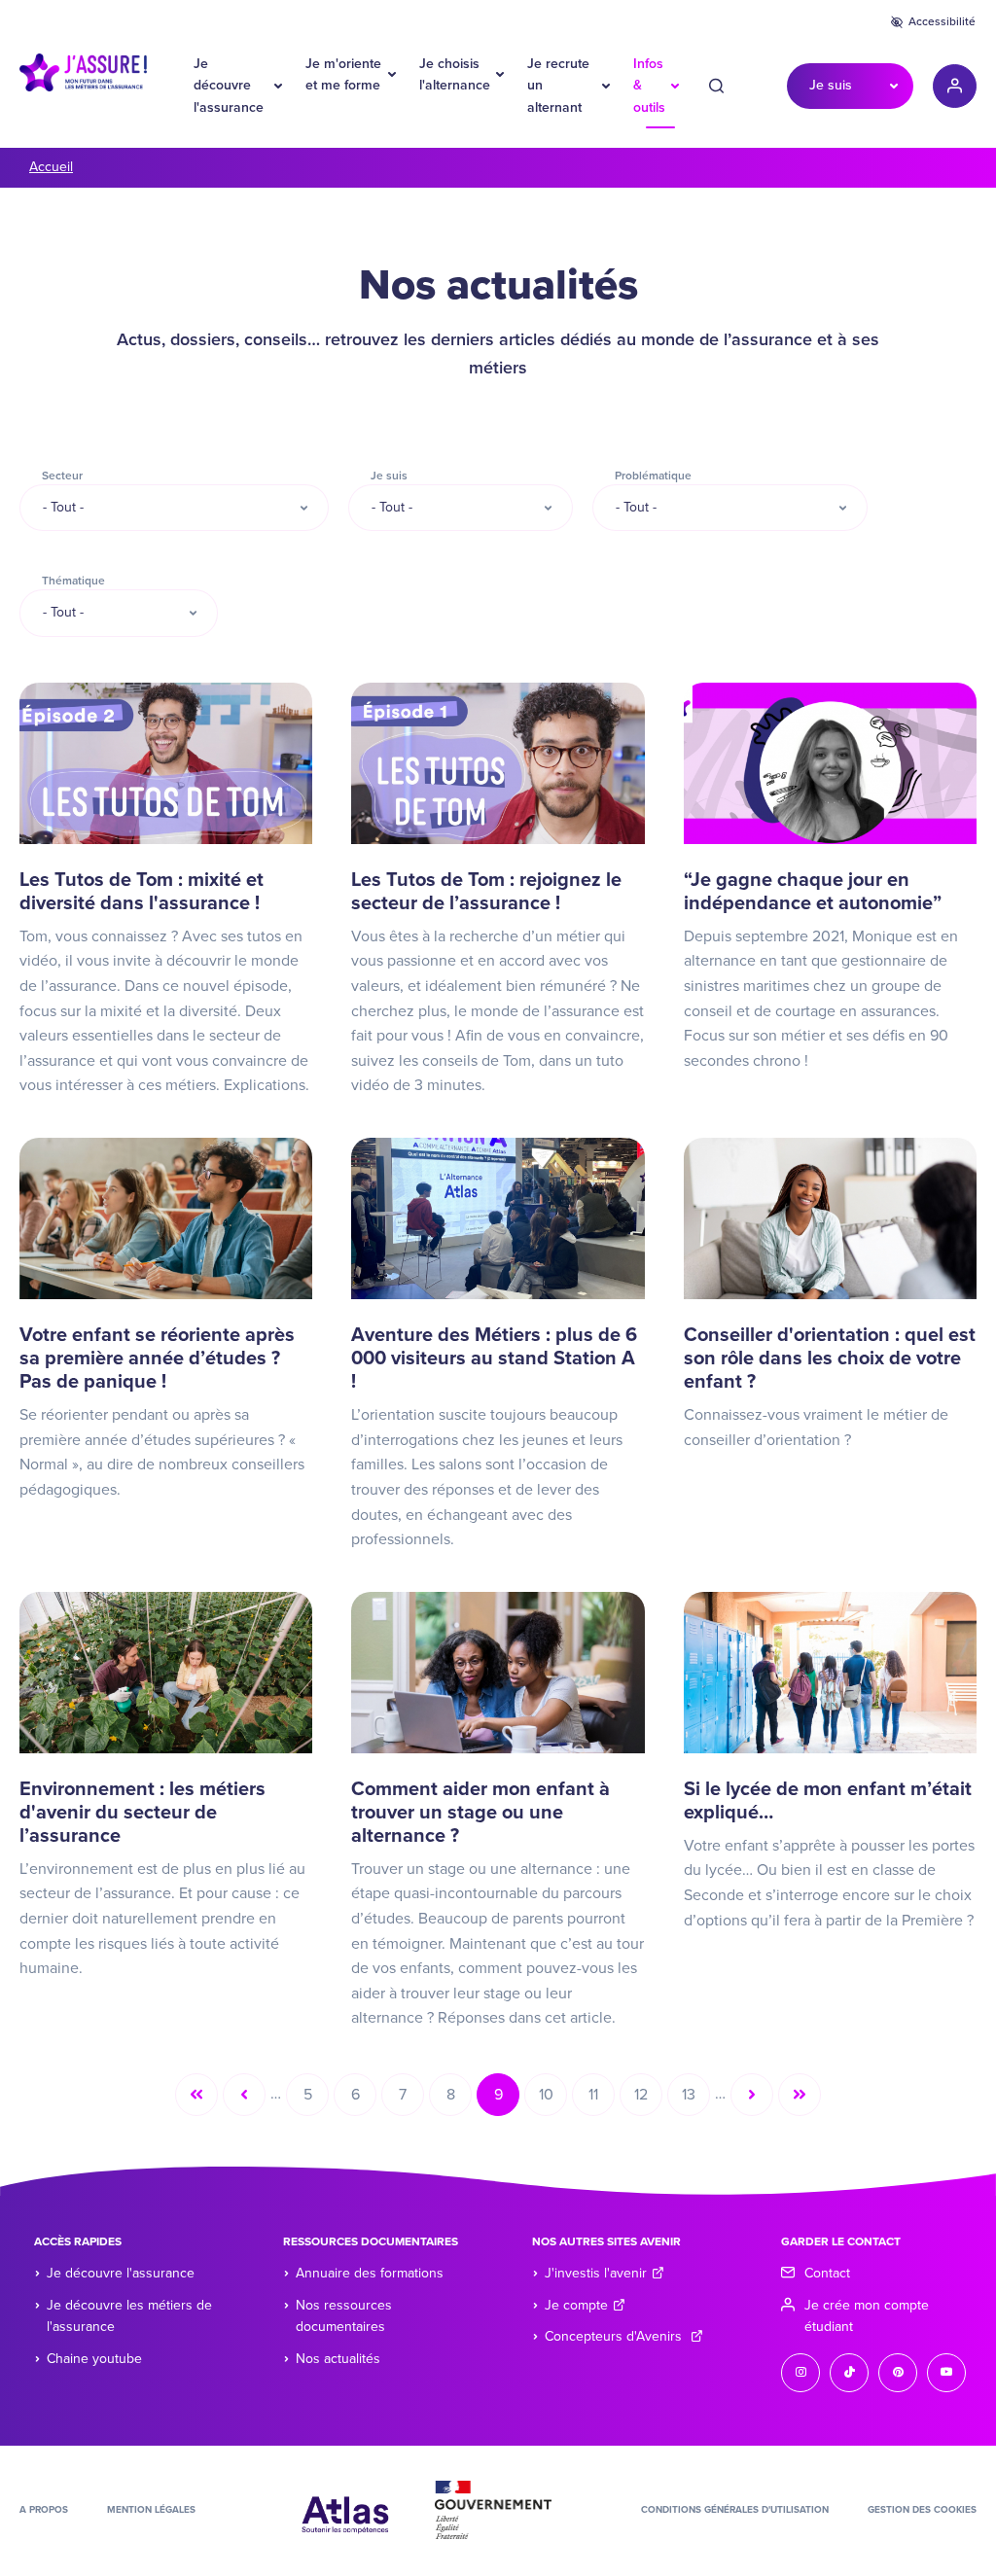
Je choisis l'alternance (455, 74)
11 (602, 2100)
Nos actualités (338, 2359)
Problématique (653, 476)
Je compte (576, 2305)
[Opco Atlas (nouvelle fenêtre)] (345, 2509)
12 (648, 2100)
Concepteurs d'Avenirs (615, 2336)
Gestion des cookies (922, 2510)
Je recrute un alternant (558, 86)
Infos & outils (649, 86)
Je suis (831, 85)
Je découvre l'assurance (229, 86)
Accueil (51, 167)
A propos (44, 2510)
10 (553, 2100)
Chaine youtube (94, 2359)
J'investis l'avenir (596, 2273)
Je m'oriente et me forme (343, 74)
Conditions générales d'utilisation (735, 2510)
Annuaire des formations (370, 2273)
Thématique (73, 581)
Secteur (62, 476)
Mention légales (151, 2510)
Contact (827, 2273)
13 (696, 2100)
